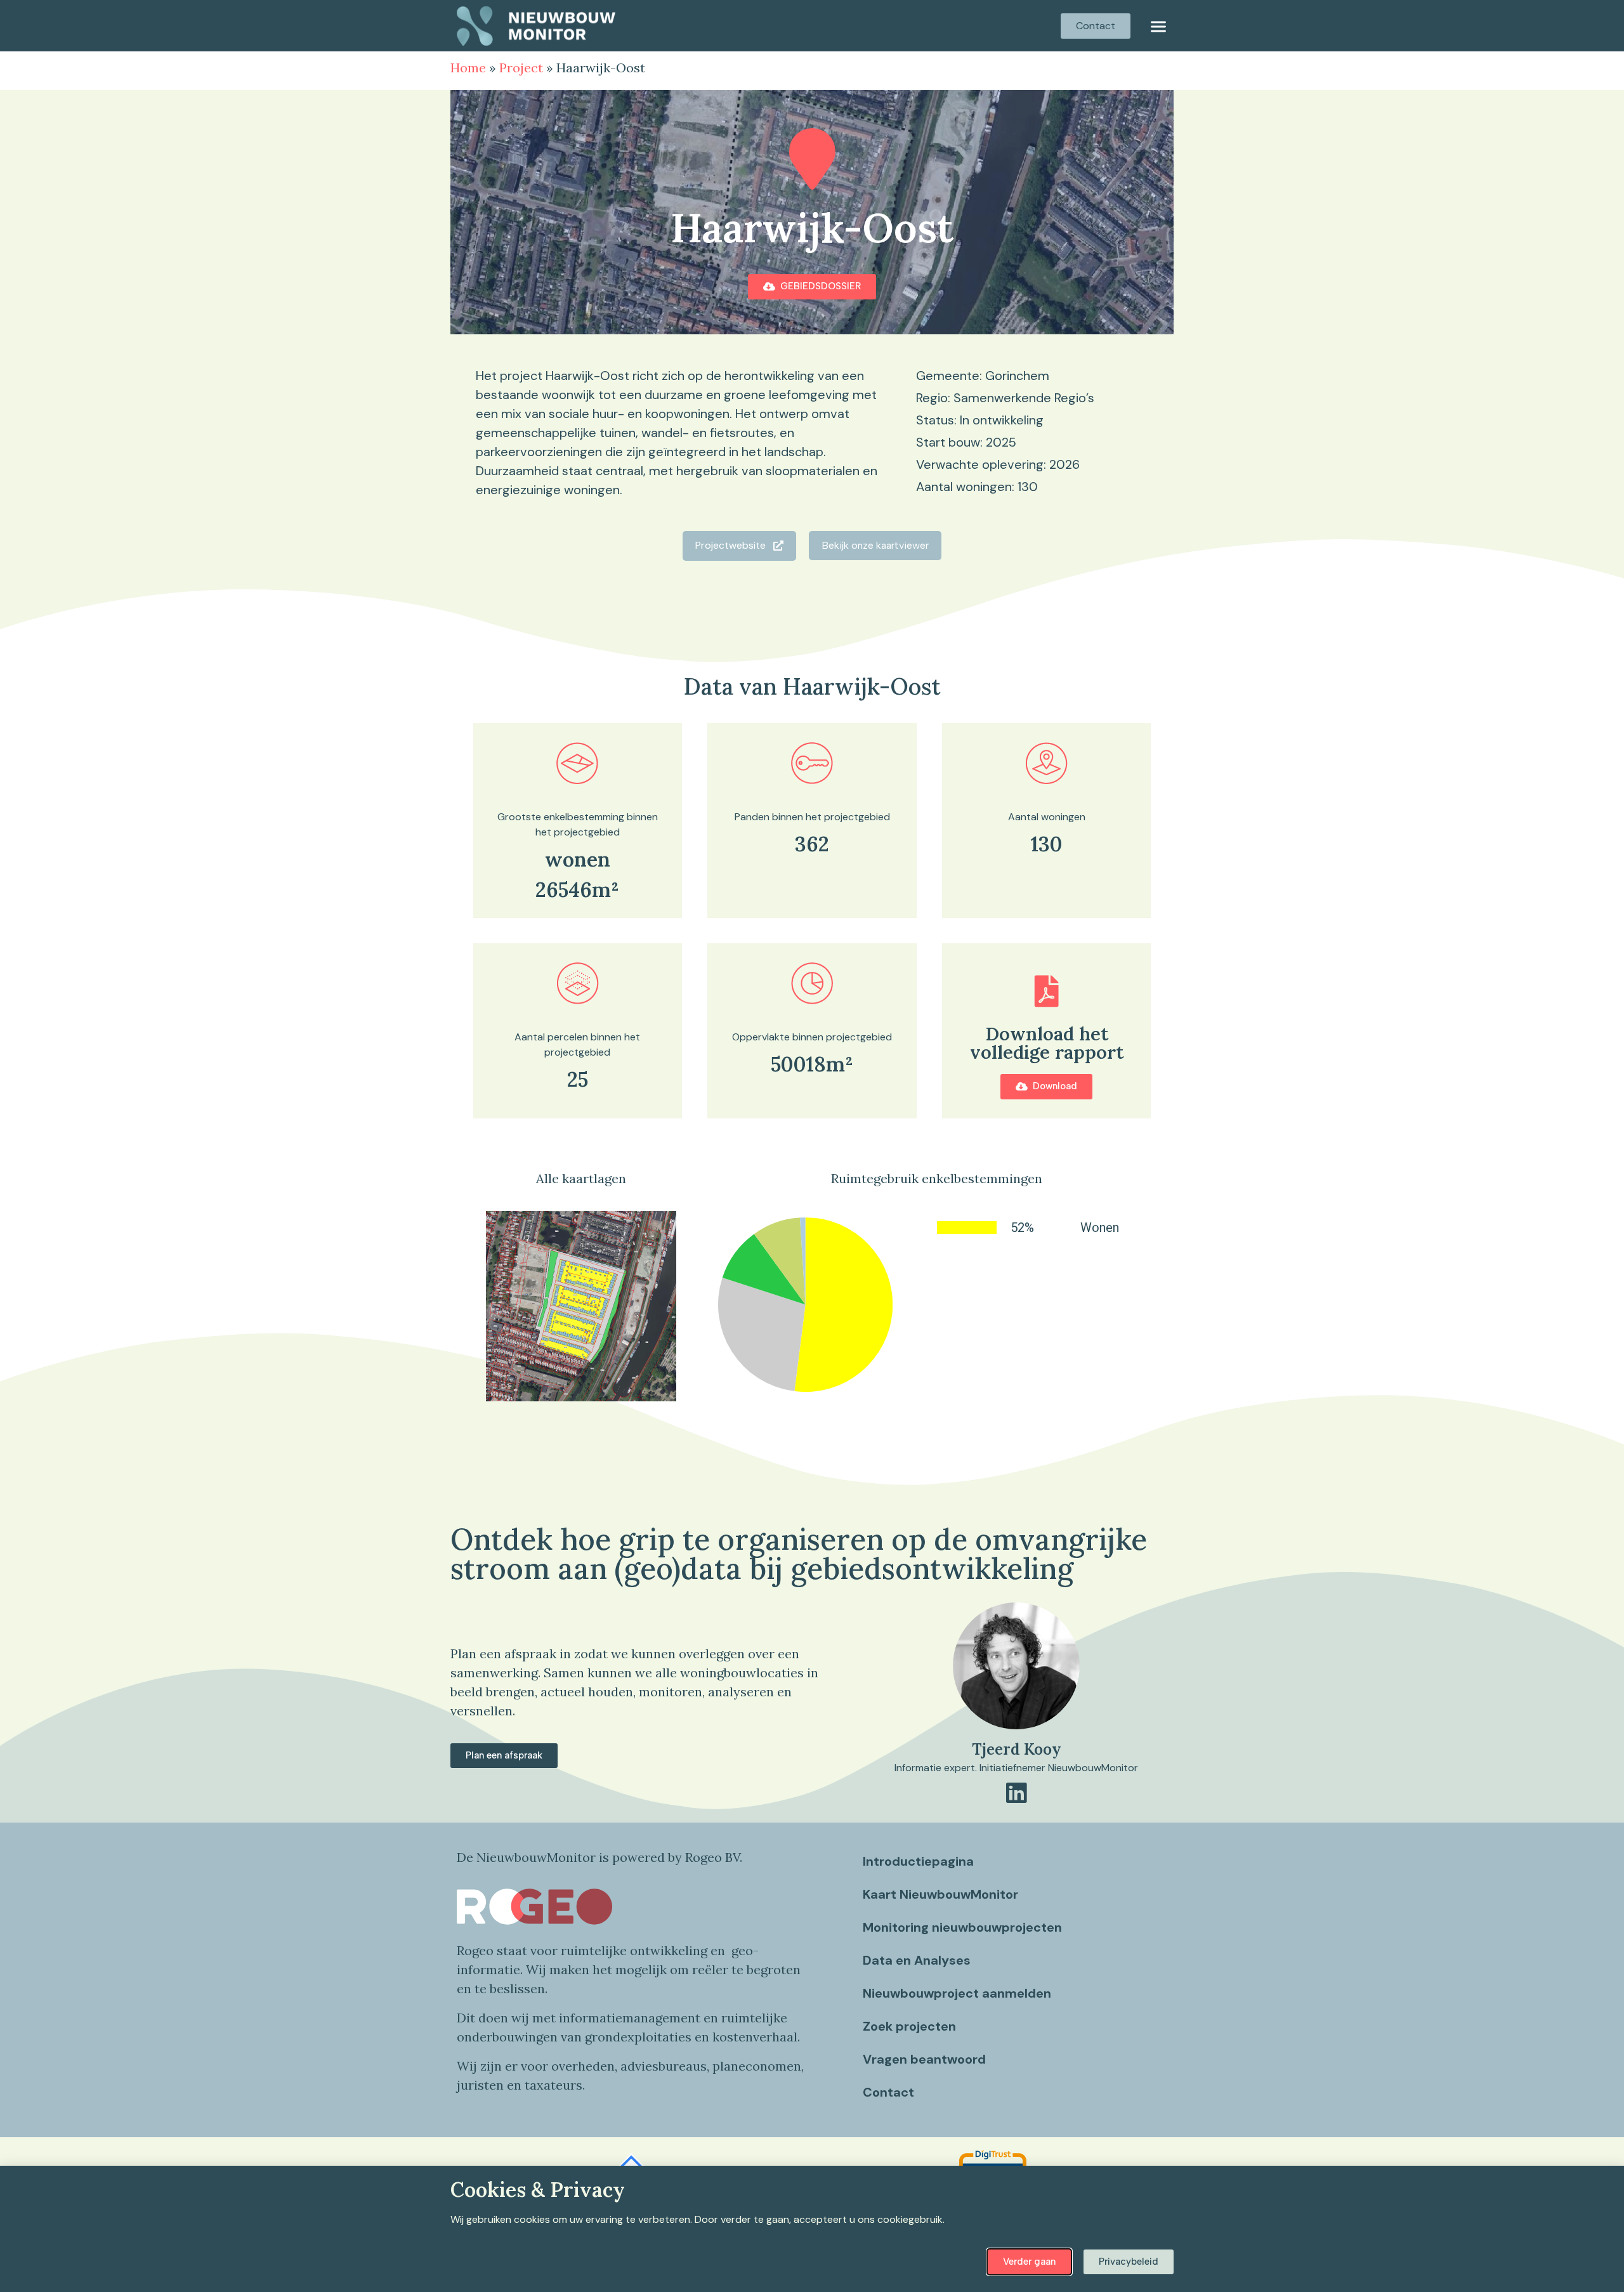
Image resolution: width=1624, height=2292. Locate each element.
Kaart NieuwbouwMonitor (940, 1894)
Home (468, 68)
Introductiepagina (918, 1861)
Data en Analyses (917, 1960)
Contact (888, 2092)
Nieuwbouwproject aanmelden (957, 1993)
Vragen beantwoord (924, 2059)
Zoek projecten (909, 2026)
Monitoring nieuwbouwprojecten (962, 1927)
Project (521, 68)
